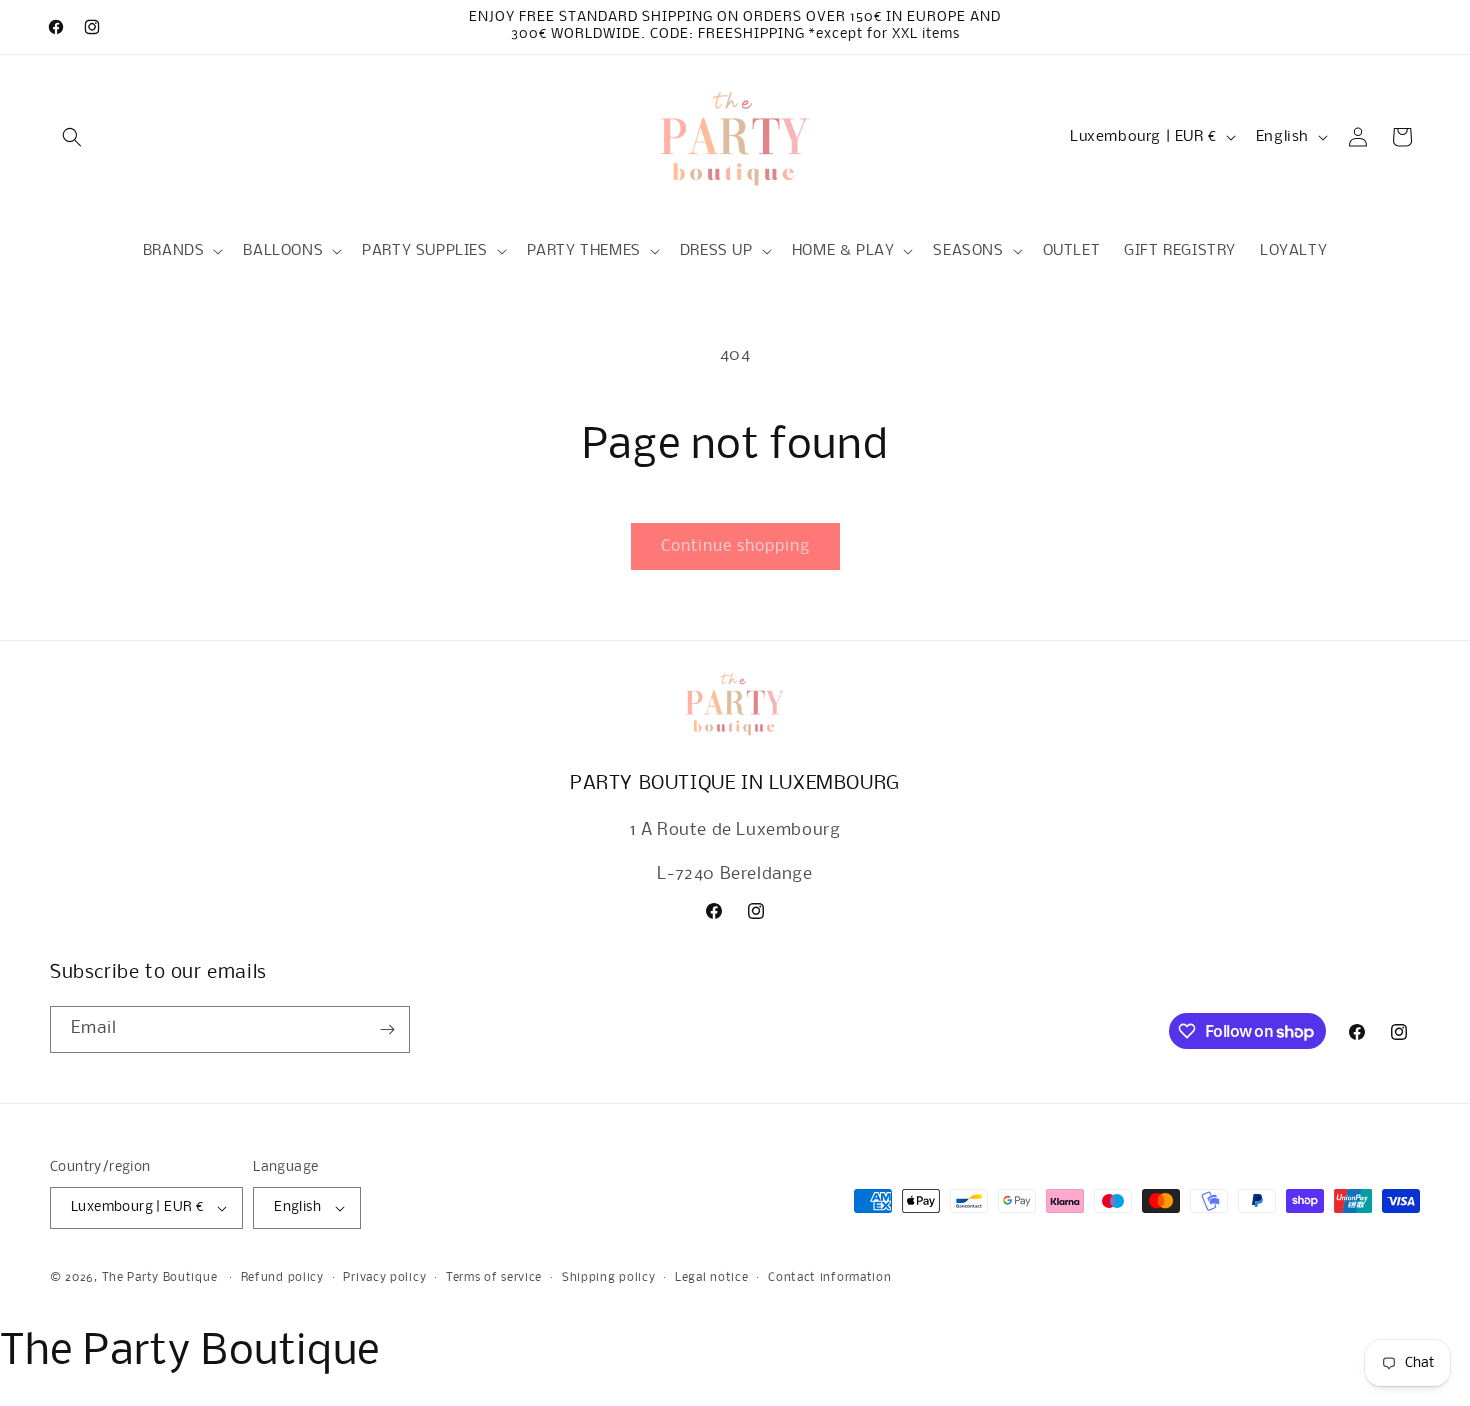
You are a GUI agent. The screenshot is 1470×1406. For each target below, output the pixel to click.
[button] (72, 137)
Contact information (829, 1278)
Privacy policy (384, 1278)
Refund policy (282, 1278)
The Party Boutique (160, 1278)
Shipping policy (609, 1278)
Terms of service (494, 1278)
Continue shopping (735, 546)
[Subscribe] (387, 1029)
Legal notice (711, 1278)
